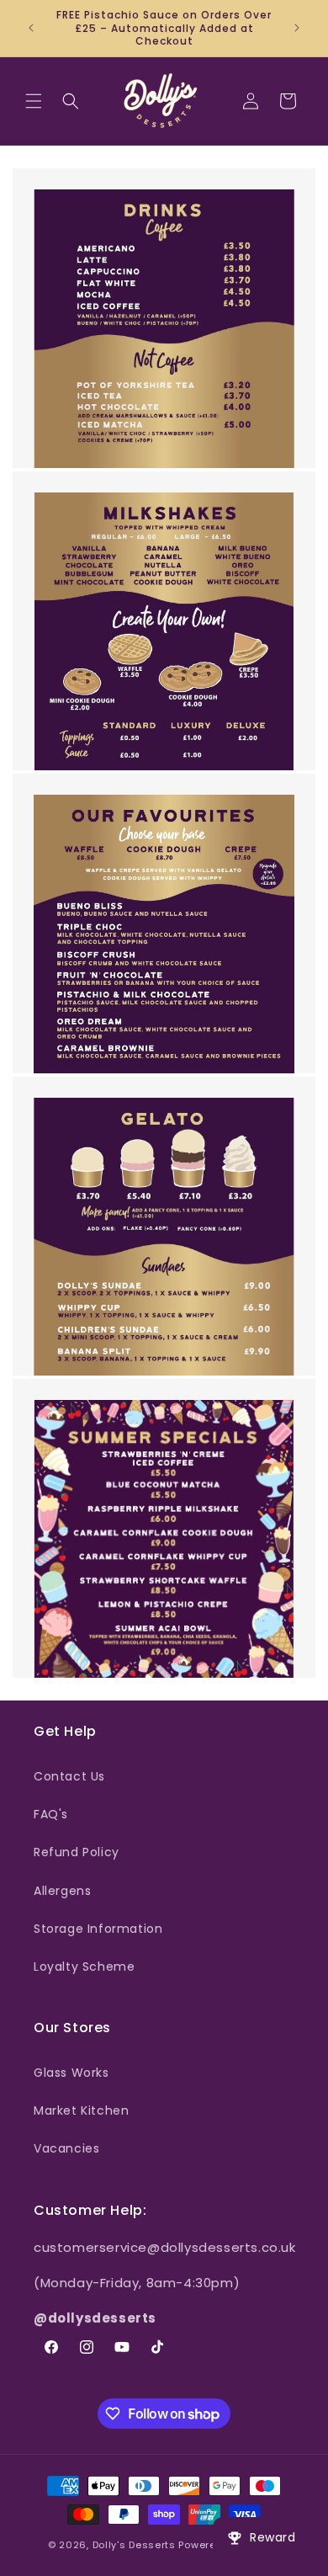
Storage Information (98, 1929)
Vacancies (66, 2148)
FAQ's (51, 1814)
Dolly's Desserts (134, 2545)
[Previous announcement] (31, 28)
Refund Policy (77, 1852)
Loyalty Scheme (84, 1967)
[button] (34, 101)
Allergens (62, 1891)
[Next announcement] (297, 28)
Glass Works (71, 2073)
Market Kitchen (81, 2110)
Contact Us (69, 1776)
